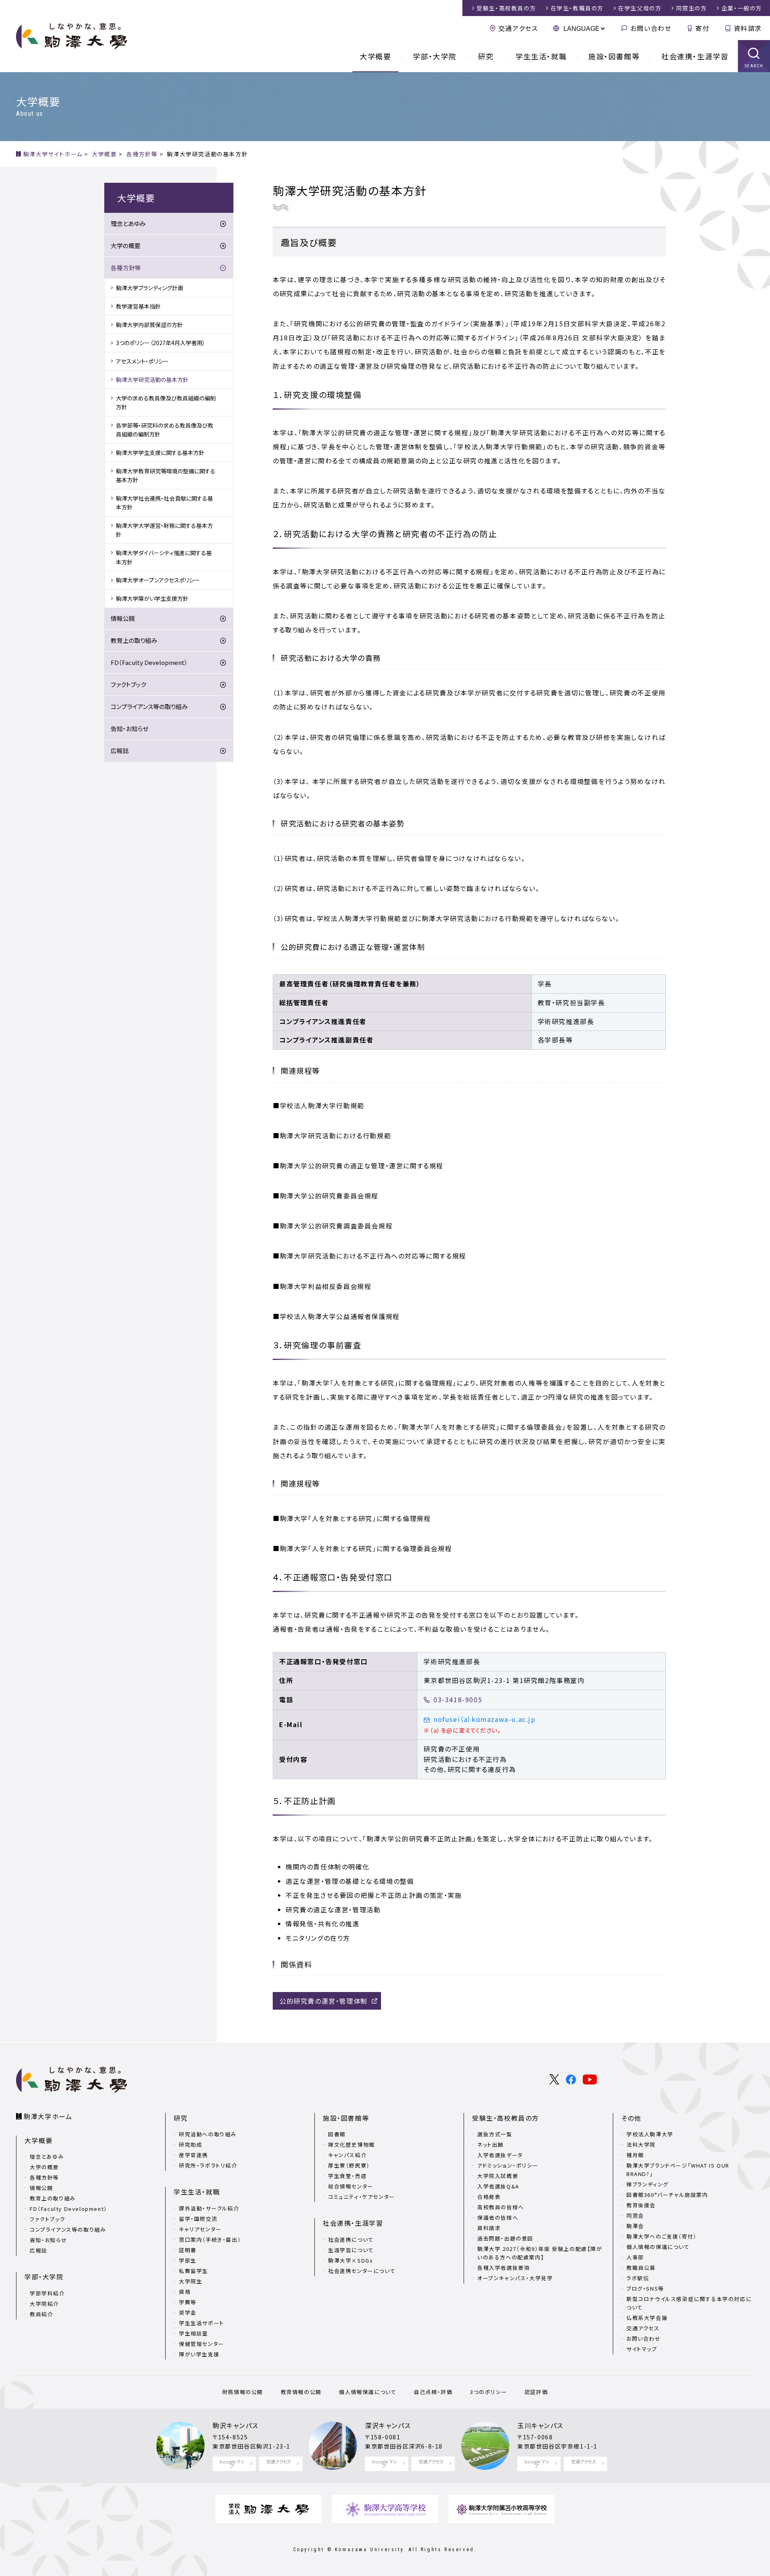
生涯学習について (351, 2250)
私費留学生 (194, 2271)
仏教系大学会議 (647, 2318)
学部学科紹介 (47, 2293)
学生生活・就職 (541, 56)
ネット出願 (490, 2145)
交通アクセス (518, 28)
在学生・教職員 (577, 8)
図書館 (337, 2134)
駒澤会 (635, 2226)
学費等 (188, 2302)
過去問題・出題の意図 (505, 2238)
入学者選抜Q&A (498, 2186)
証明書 (188, 2250)
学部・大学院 (435, 56)
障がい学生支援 (199, 2354)
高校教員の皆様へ (501, 2207)
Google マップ (232, 2464)
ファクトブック (128, 684)
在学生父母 (640, 8)
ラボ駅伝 (638, 2278)
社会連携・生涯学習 (695, 56)
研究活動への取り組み (208, 2134)
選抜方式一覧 (495, 2134)
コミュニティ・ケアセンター (362, 2197)
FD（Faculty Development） (149, 662)
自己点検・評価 (433, 2392)
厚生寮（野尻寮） (349, 2165)
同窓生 (692, 8)
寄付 (702, 28)
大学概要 (375, 56)
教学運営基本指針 (138, 306)
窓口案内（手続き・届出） (210, 2240)
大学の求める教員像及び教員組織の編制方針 (166, 402)
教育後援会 (641, 2205)
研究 (486, 56)
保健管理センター (202, 2344)
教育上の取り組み (134, 640)
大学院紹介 (44, 2304)
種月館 (635, 2155)
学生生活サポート (202, 2323)
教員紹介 (41, 2314)
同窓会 (635, 2215)
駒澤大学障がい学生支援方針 (152, 598)
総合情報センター (351, 2186)
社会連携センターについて (362, 2271)
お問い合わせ (651, 28)
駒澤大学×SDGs (351, 2260)
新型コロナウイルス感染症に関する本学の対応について (689, 2303)
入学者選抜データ (500, 2155)
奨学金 (188, 2312)
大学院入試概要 (498, 2176)
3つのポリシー (488, 2392)
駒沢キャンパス (235, 2425)
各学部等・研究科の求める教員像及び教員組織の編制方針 (165, 430)
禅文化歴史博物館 (352, 2145)
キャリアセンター (200, 2229)
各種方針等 (126, 268)
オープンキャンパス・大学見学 (515, 2278)
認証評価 (536, 2392)
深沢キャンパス (388, 2425)
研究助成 (190, 2145)
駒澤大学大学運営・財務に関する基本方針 (164, 530)
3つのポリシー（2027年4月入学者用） (161, 343)
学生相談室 (194, 2333)
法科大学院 (641, 2145)
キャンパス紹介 (347, 2155)
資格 (185, 2292)
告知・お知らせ (130, 728)
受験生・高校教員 (506, 8)
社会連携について (351, 2240)
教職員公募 (641, 2268)
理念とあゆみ (128, 223)
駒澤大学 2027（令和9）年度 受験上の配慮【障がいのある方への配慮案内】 (540, 2253)
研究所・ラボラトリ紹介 (208, 2165)
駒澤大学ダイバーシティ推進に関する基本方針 (164, 557)
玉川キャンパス (540, 2425)
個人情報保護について (368, 2392)
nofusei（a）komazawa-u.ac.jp (484, 1719)
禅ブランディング (647, 2184)
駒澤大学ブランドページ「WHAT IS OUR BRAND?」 (678, 2170)
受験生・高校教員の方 (506, 2118)
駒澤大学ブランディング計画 (150, 288)
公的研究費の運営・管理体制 (324, 2001)
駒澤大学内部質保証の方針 (149, 325)
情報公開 (123, 618)
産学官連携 (194, 2155)
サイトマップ (642, 2349)
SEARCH (754, 66)
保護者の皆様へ (498, 2217)
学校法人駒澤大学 (650, 2134)
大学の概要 (126, 245)
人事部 (635, 2257)
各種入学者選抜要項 (504, 2268)
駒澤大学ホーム (48, 2116)
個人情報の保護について (658, 2247)
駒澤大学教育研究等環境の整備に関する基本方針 (166, 475)
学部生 (188, 2260)
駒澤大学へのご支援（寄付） (662, 2236)
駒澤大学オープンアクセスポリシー (158, 580)
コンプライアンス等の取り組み (149, 706)
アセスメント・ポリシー (142, 361)
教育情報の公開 (301, 2392)
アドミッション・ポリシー (508, 2165)
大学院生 (190, 2281)
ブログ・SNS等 (645, 2288)
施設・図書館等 (614, 56)
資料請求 (748, 28)
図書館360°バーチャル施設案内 (667, 2195)
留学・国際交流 (198, 2219)
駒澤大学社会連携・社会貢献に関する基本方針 (164, 503)
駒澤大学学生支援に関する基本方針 (160, 453)
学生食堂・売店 (347, 2176)
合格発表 (489, 2197)
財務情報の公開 (243, 2392)
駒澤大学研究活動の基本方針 (152, 380)
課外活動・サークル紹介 (209, 2208)
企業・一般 (742, 8)
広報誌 (120, 751)
